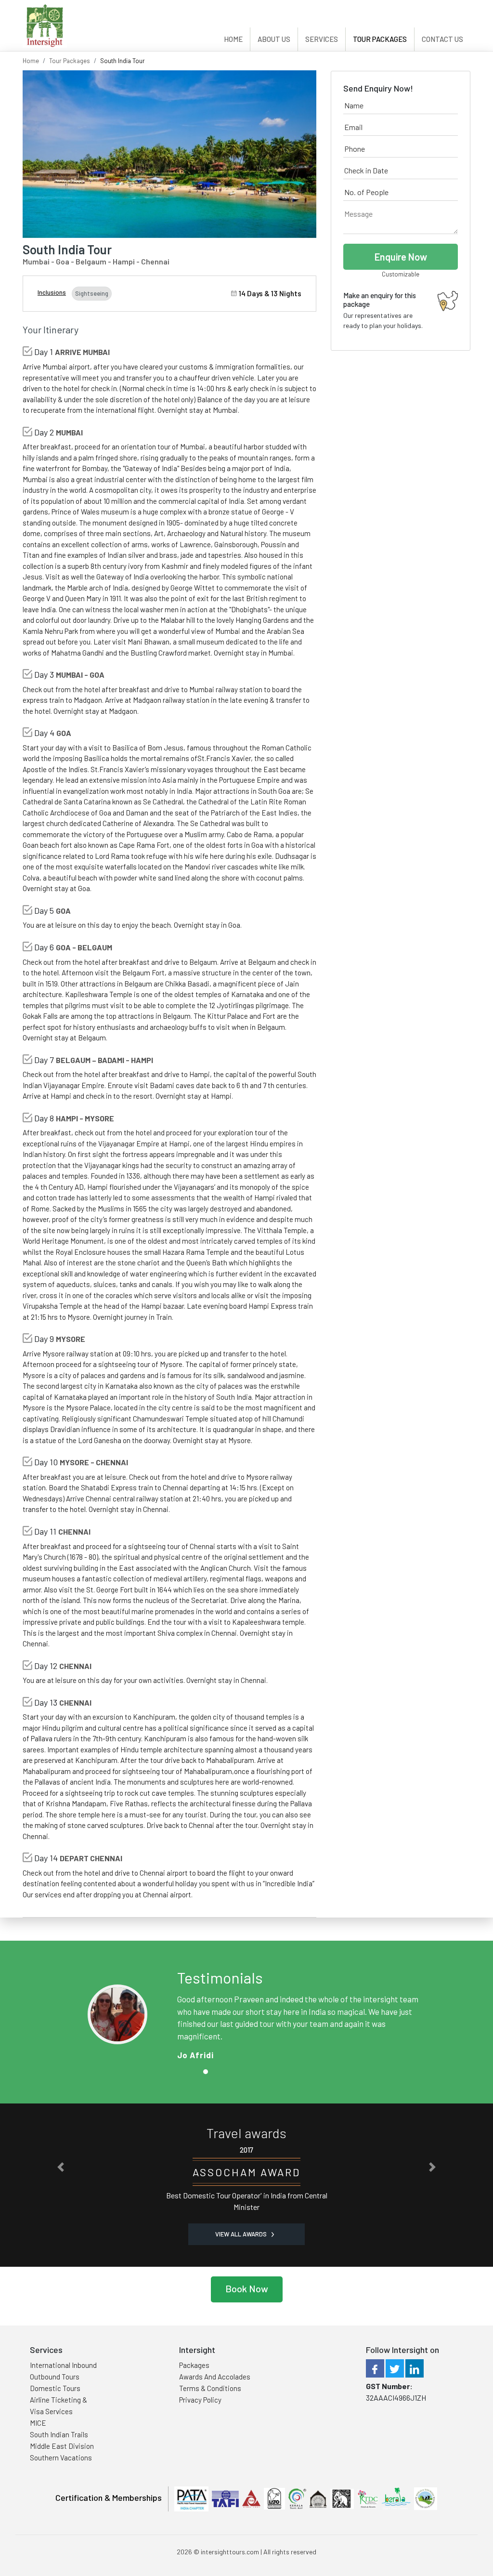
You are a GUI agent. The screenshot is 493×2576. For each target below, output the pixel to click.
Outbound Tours (55, 2377)
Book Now (247, 2288)
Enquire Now (401, 257)
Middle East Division (62, 2446)
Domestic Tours (55, 2388)
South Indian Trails (59, 2434)
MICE (38, 2423)
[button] (61, 2167)
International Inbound (63, 2365)
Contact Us (442, 39)
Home (233, 39)
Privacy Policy (200, 2400)
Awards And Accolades (215, 2377)
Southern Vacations (61, 2458)
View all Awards (242, 2234)
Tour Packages (380, 39)
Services (322, 39)
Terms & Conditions (210, 2388)
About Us (274, 39)
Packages (194, 2365)
